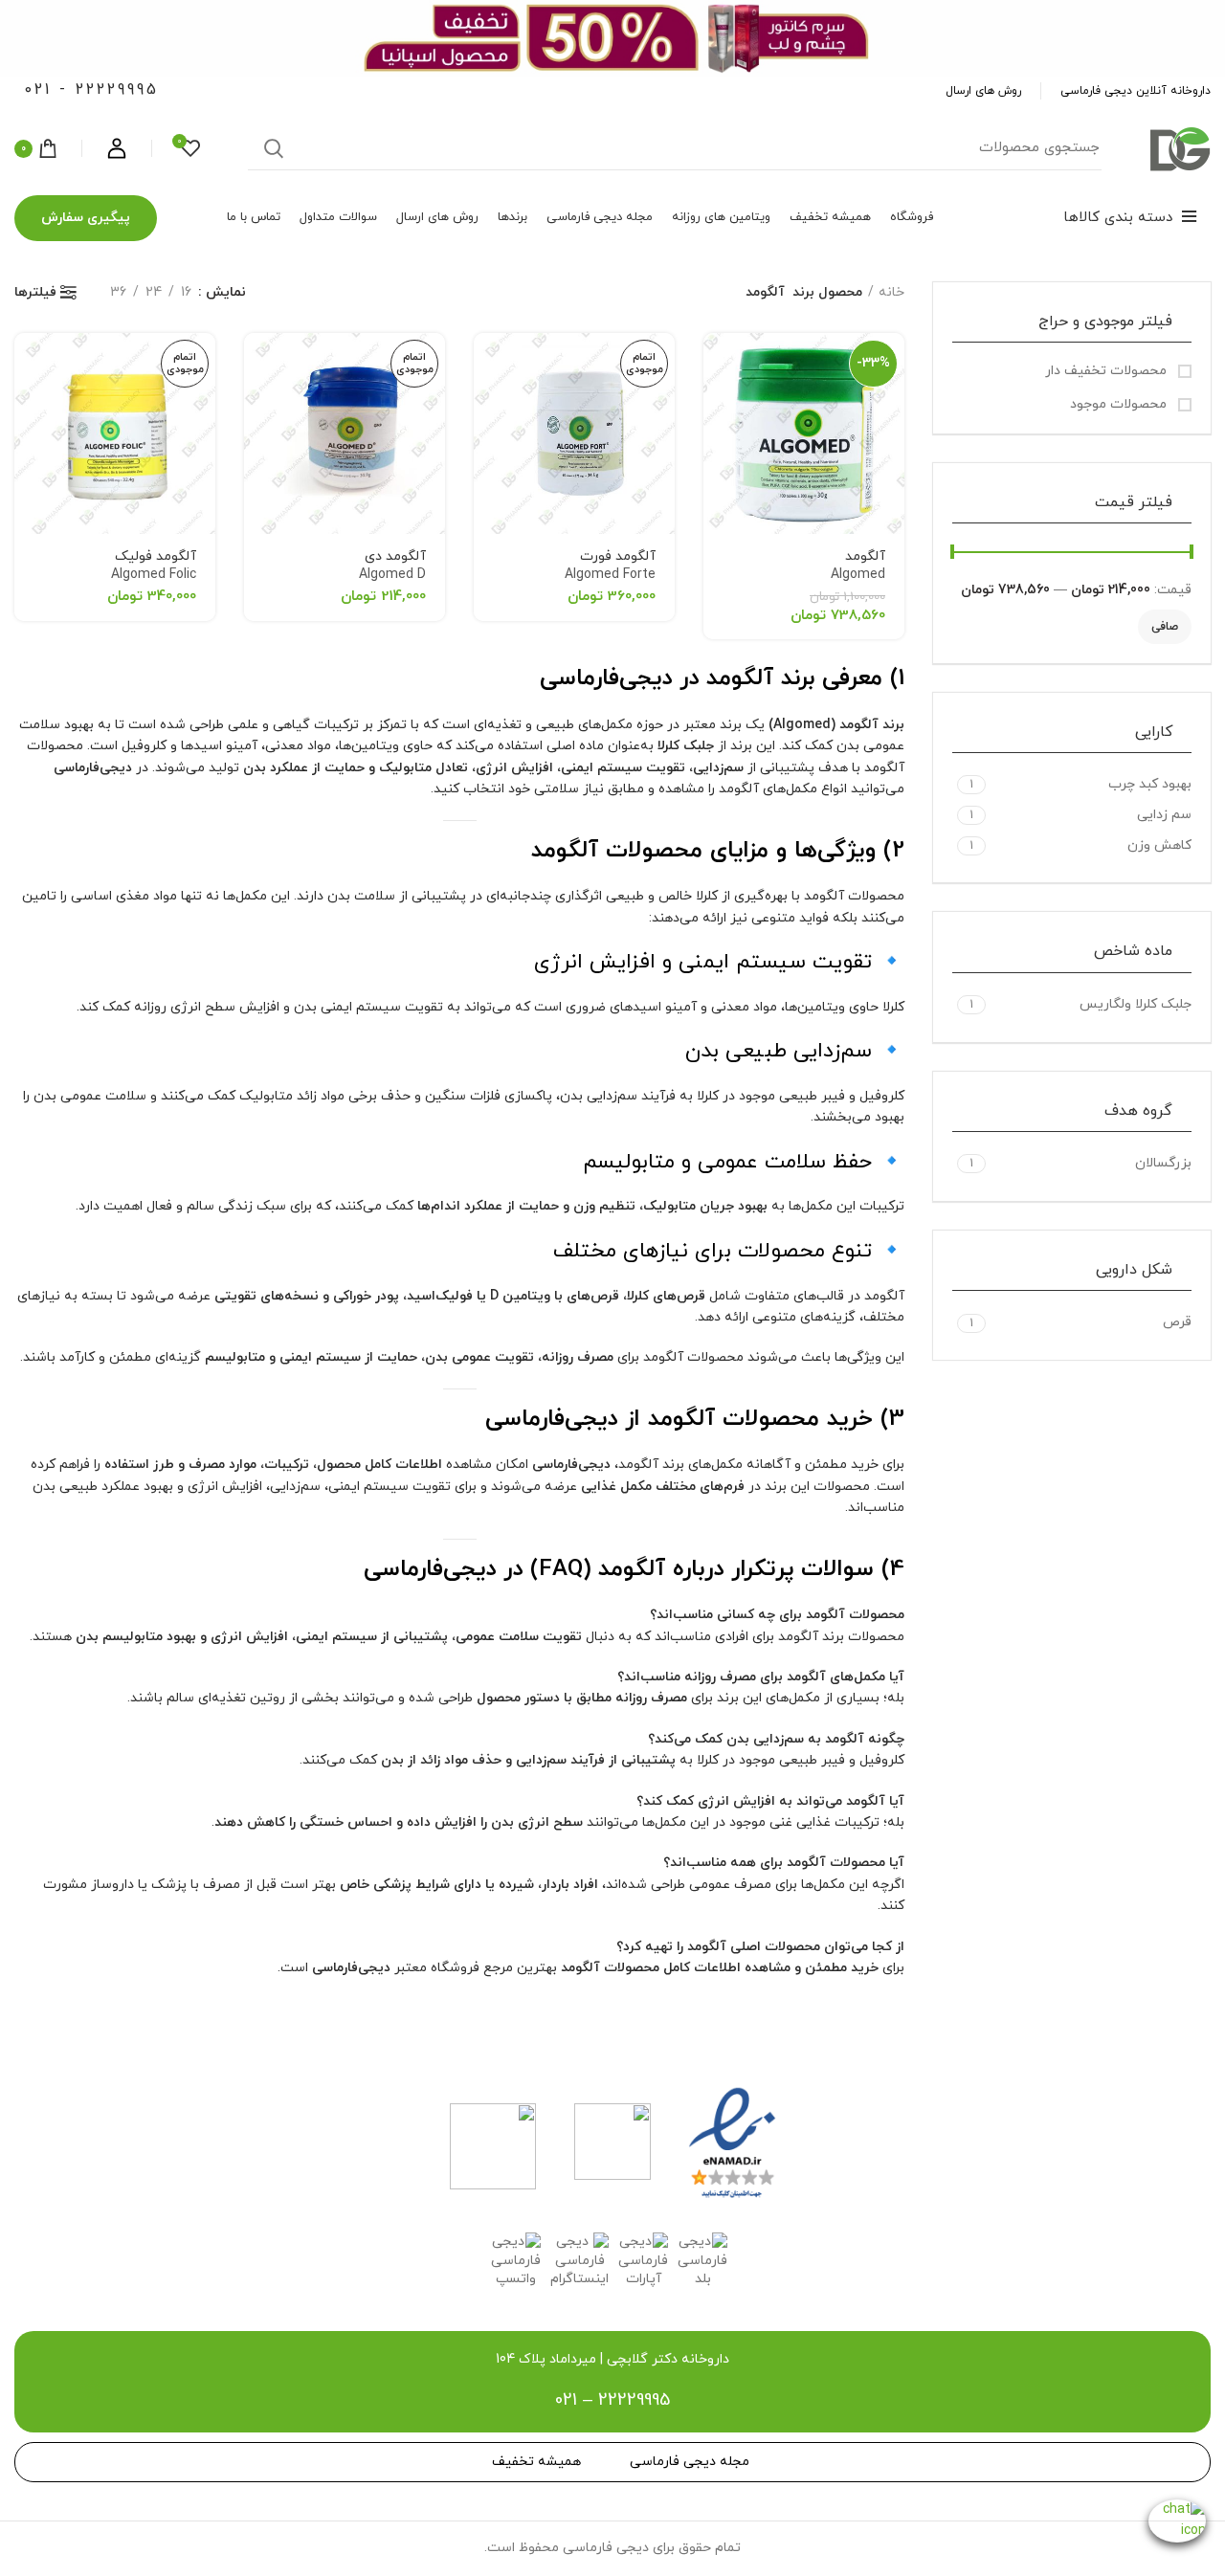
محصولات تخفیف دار (1108, 371)
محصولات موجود (1120, 404)
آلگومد (858, 566)
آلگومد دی (392, 566)
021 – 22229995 (612, 2400)
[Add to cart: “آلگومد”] (718, 364)
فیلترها (35, 293)
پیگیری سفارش (86, 218)
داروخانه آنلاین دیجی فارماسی (1136, 91)
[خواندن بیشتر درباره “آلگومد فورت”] (488, 364)
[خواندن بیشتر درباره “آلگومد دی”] (258, 364)
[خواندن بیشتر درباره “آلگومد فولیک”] (29, 364)
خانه (891, 292)
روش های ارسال (983, 91)
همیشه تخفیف (536, 2462)
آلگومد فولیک (154, 566)
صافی (1165, 627)
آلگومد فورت (610, 566)
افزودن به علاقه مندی (718, 407)
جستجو (274, 148)
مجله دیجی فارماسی (690, 2462)
